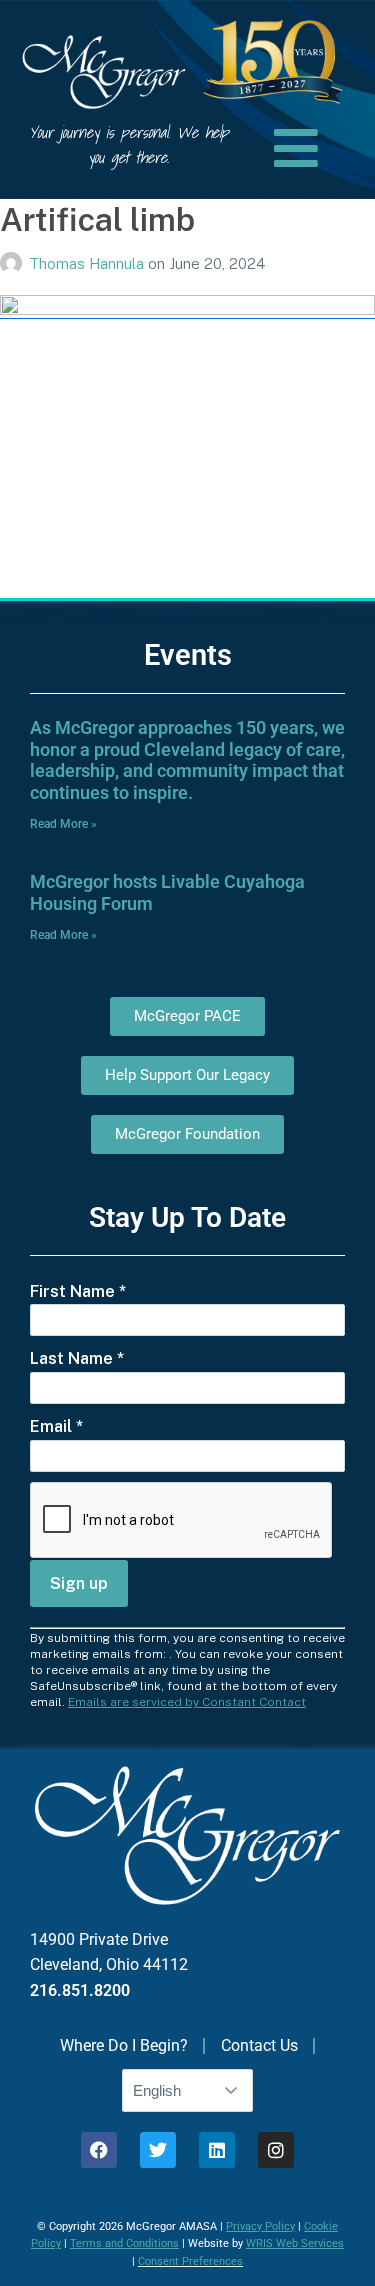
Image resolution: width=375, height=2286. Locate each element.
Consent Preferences (190, 2261)
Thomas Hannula (88, 263)
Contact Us (259, 2045)
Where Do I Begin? (124, 2045)
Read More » (63, 824)
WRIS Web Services (295, 2243)
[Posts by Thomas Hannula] (14, 263)
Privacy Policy (260, 2226)
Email (56, 1426)
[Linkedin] (217, 2150)
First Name (78, 1291)
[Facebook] (99, 2150)
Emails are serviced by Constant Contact (187, 1702)
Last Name (77, 1358)
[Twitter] (158, 2150)
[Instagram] (276, 2150)
